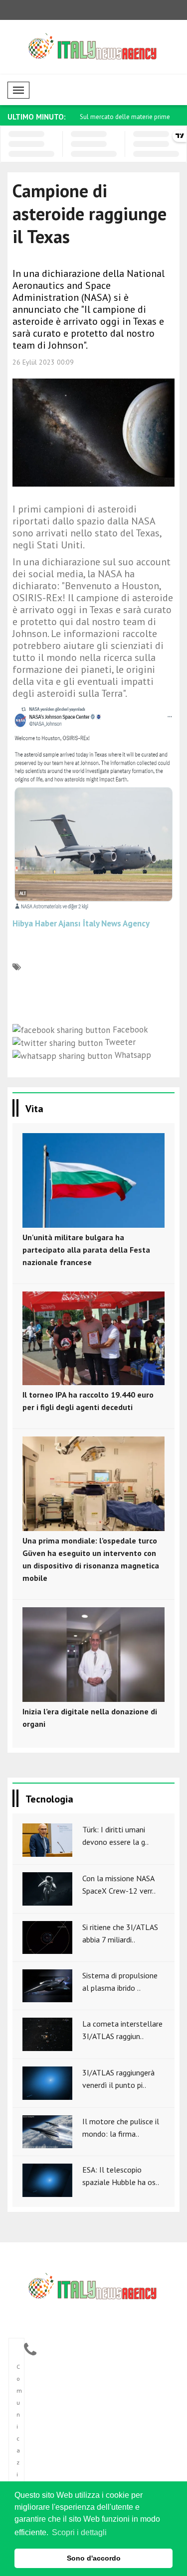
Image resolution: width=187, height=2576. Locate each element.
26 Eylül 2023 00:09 (43, 362)
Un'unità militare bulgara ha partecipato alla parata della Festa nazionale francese (86, 1250)
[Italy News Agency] (93, 2289)
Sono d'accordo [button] (94, 2558)
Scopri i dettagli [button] (79, 2532)
